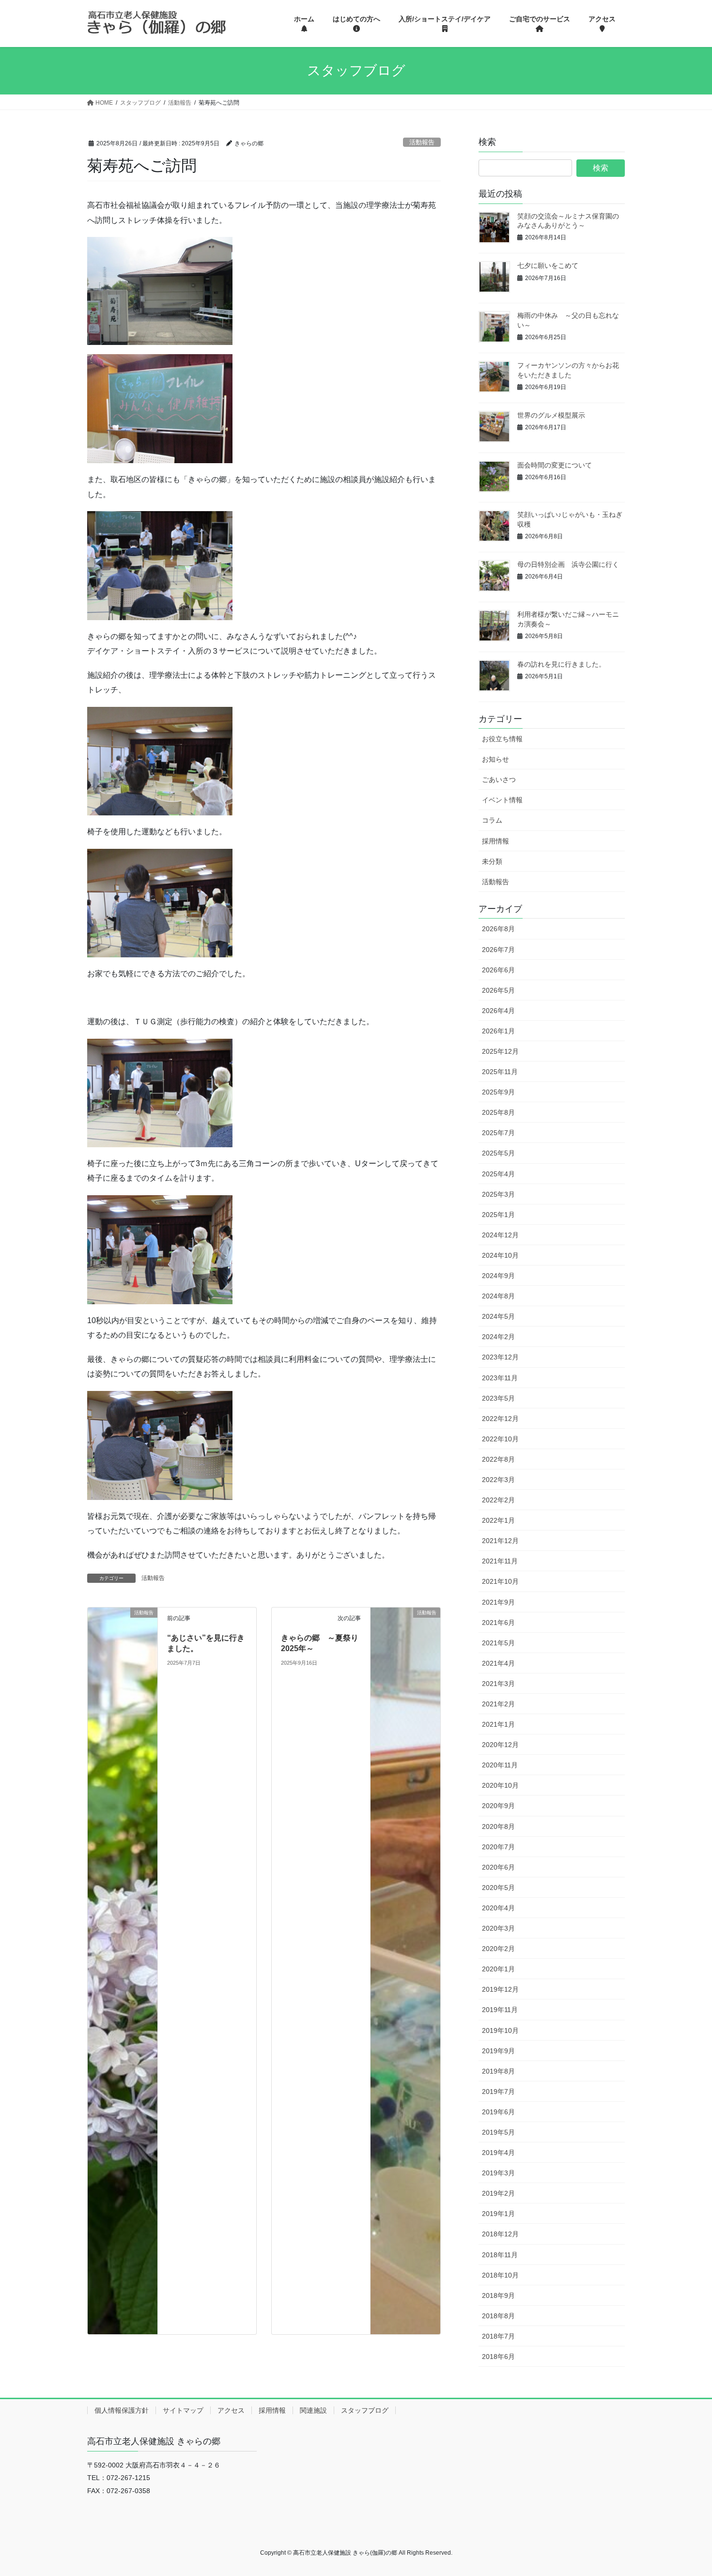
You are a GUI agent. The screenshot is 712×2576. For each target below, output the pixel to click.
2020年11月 (500, 1765)
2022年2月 (498, 1500)
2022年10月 (500, 1439)
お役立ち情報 (502, 739)
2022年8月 (498, 1459)
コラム (492, 820)
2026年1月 (498, 1031)
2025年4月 (498, 1174)
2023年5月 (498, 1398)
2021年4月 (498, 1663)
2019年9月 (498, 2051)
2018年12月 (500, 2234)
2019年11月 (500, 2010)
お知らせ (495, 759)
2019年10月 (500, 2030)
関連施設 (313, 2410)
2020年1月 (498, 1969)
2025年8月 (498, 1112)
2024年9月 (498, 1276)
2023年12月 (500, 1357)
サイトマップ (183, 2410)
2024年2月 (498, 1337)
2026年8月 (498, 929)
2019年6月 (498, 2112)
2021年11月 (500, 1561)
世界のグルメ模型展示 (551, 415)
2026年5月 (498, 990)
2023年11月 (500, 1378)
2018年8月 (498, 2316)
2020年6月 (498, 1867)
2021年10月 (500, 1581)
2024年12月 (500, 1235)
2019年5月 (498, 2132)
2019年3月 (498, 2173)
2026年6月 (498, 970)
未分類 (492, 861)
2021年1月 (498, 1724)
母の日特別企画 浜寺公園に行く (568, 564)
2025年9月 (498, 1092)
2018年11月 (500, 2255)
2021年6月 (498, 1623)
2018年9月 (498, 2295)
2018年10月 (500, 2275)
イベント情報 (502, 800)
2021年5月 (498, 1643)
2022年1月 (498, 1520)
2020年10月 (500, 1785)
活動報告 (422, 142)
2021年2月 (498, 1704)
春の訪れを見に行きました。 (561, 664)
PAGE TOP (687, 2490)
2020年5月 (498, 1888)
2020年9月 (498, 1806)
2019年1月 (498, 2214)
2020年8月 (498, 1827)
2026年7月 (498, 950)
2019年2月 (498, 2193)
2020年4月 (498, 1908)
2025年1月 (498, 1215)
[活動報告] (123, 1970)
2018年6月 (498, 2357)
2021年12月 (500, 1541)
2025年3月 (498, 1194)
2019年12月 (500, 1989)
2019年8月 (498, 2071)
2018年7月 (498, 2336)
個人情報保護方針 (122, 2410)
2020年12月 (500, 1745)
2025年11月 (500, 1072)
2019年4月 (498, 2153)
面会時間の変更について (555, 465)
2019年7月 (498, 2092)
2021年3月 (498, 1684)
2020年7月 (498, 1847)
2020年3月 (498, 1928)
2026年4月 (498, 1011)
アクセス (231, 2410)
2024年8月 (498, 1296)
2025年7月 (498, 1133)
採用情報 (495, 841)
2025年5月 (498, 1153)
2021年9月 (498, 1602)
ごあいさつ (499, 780)
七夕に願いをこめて (548, 265)
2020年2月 (498, 1949)
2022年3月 (498, 1480)
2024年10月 (500, 1255)
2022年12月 (500, 1419)
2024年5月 (498, 1316)
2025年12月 (500, 1051)
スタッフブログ (365, 2410)
